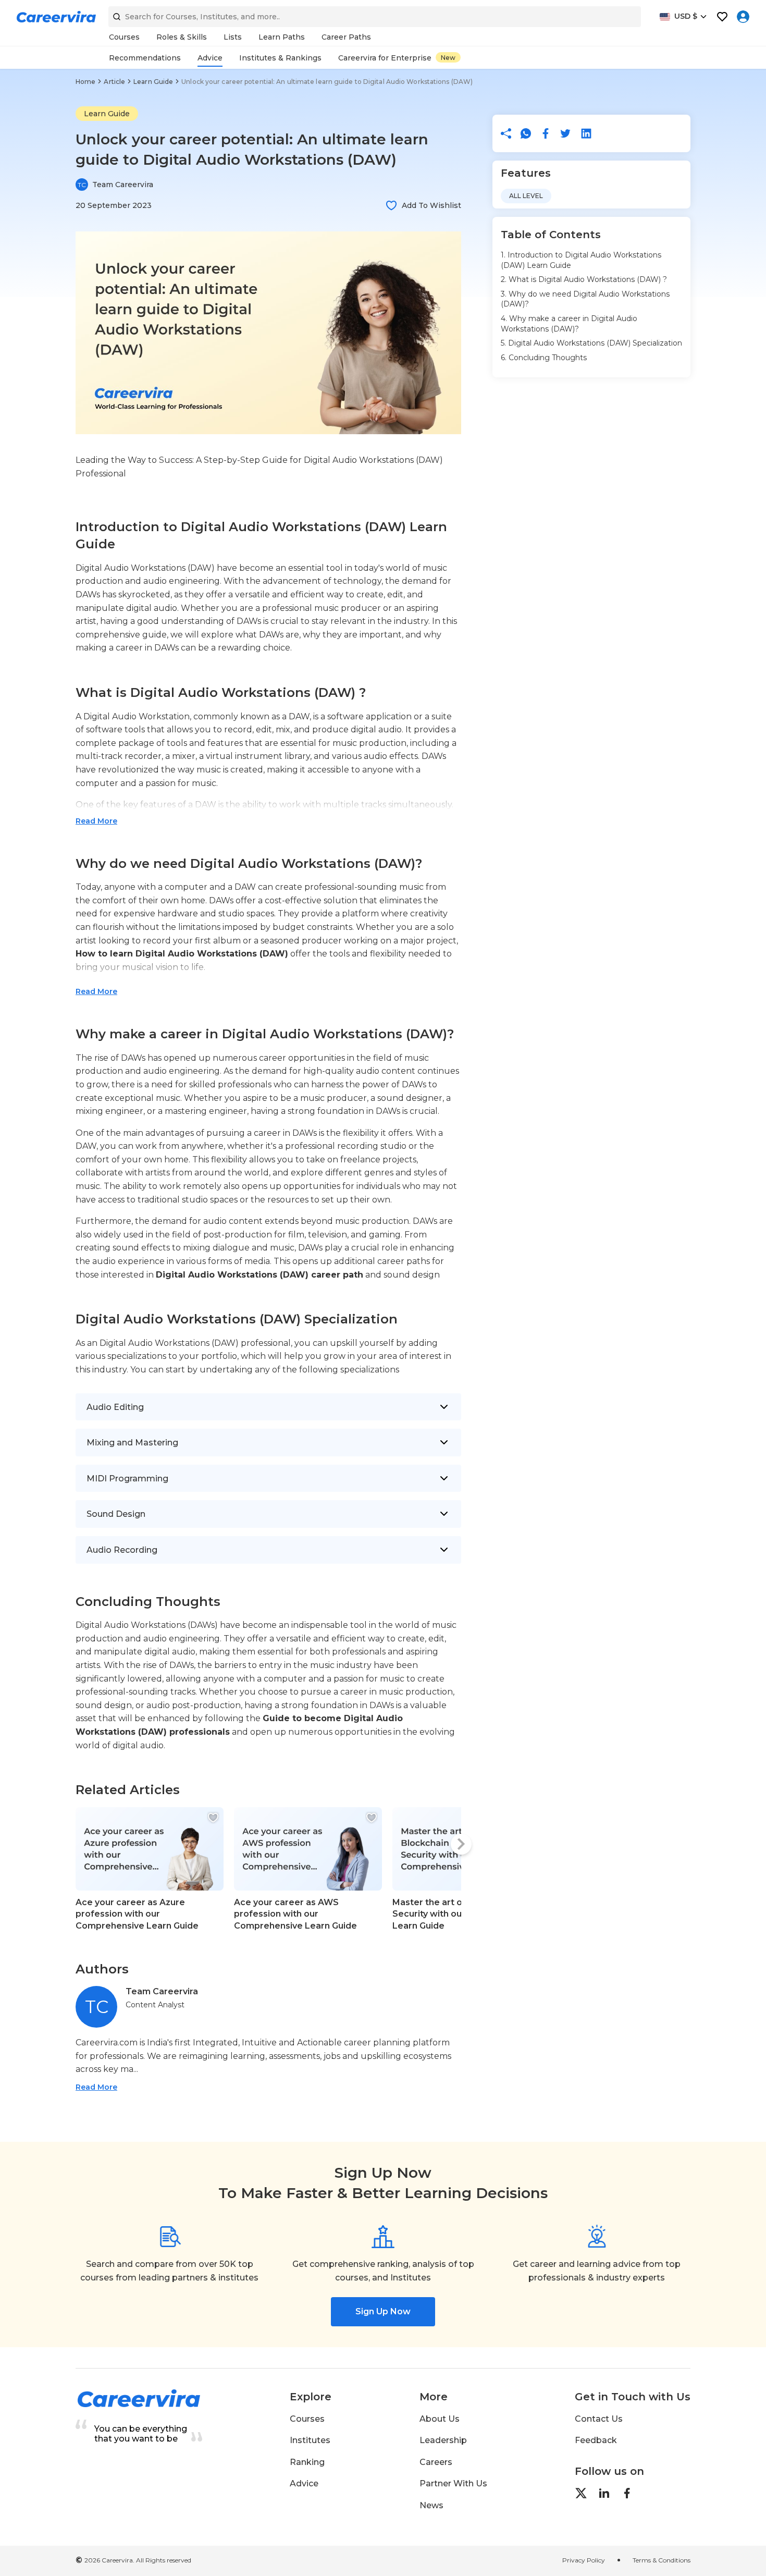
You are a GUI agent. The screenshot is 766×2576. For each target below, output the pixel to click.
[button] (391, 205)
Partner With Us (453, 2483)
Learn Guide (153, 82)
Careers (436, 2462)
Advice (304, 2483)
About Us (440, 2419)
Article (114, 82)
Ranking (307, 2462)
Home (85, 82)
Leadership (443, 2440)
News (431, 2505)
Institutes (310, 2440)
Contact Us (599, 2419)
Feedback (596, 2440)
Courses (307, 2419)
